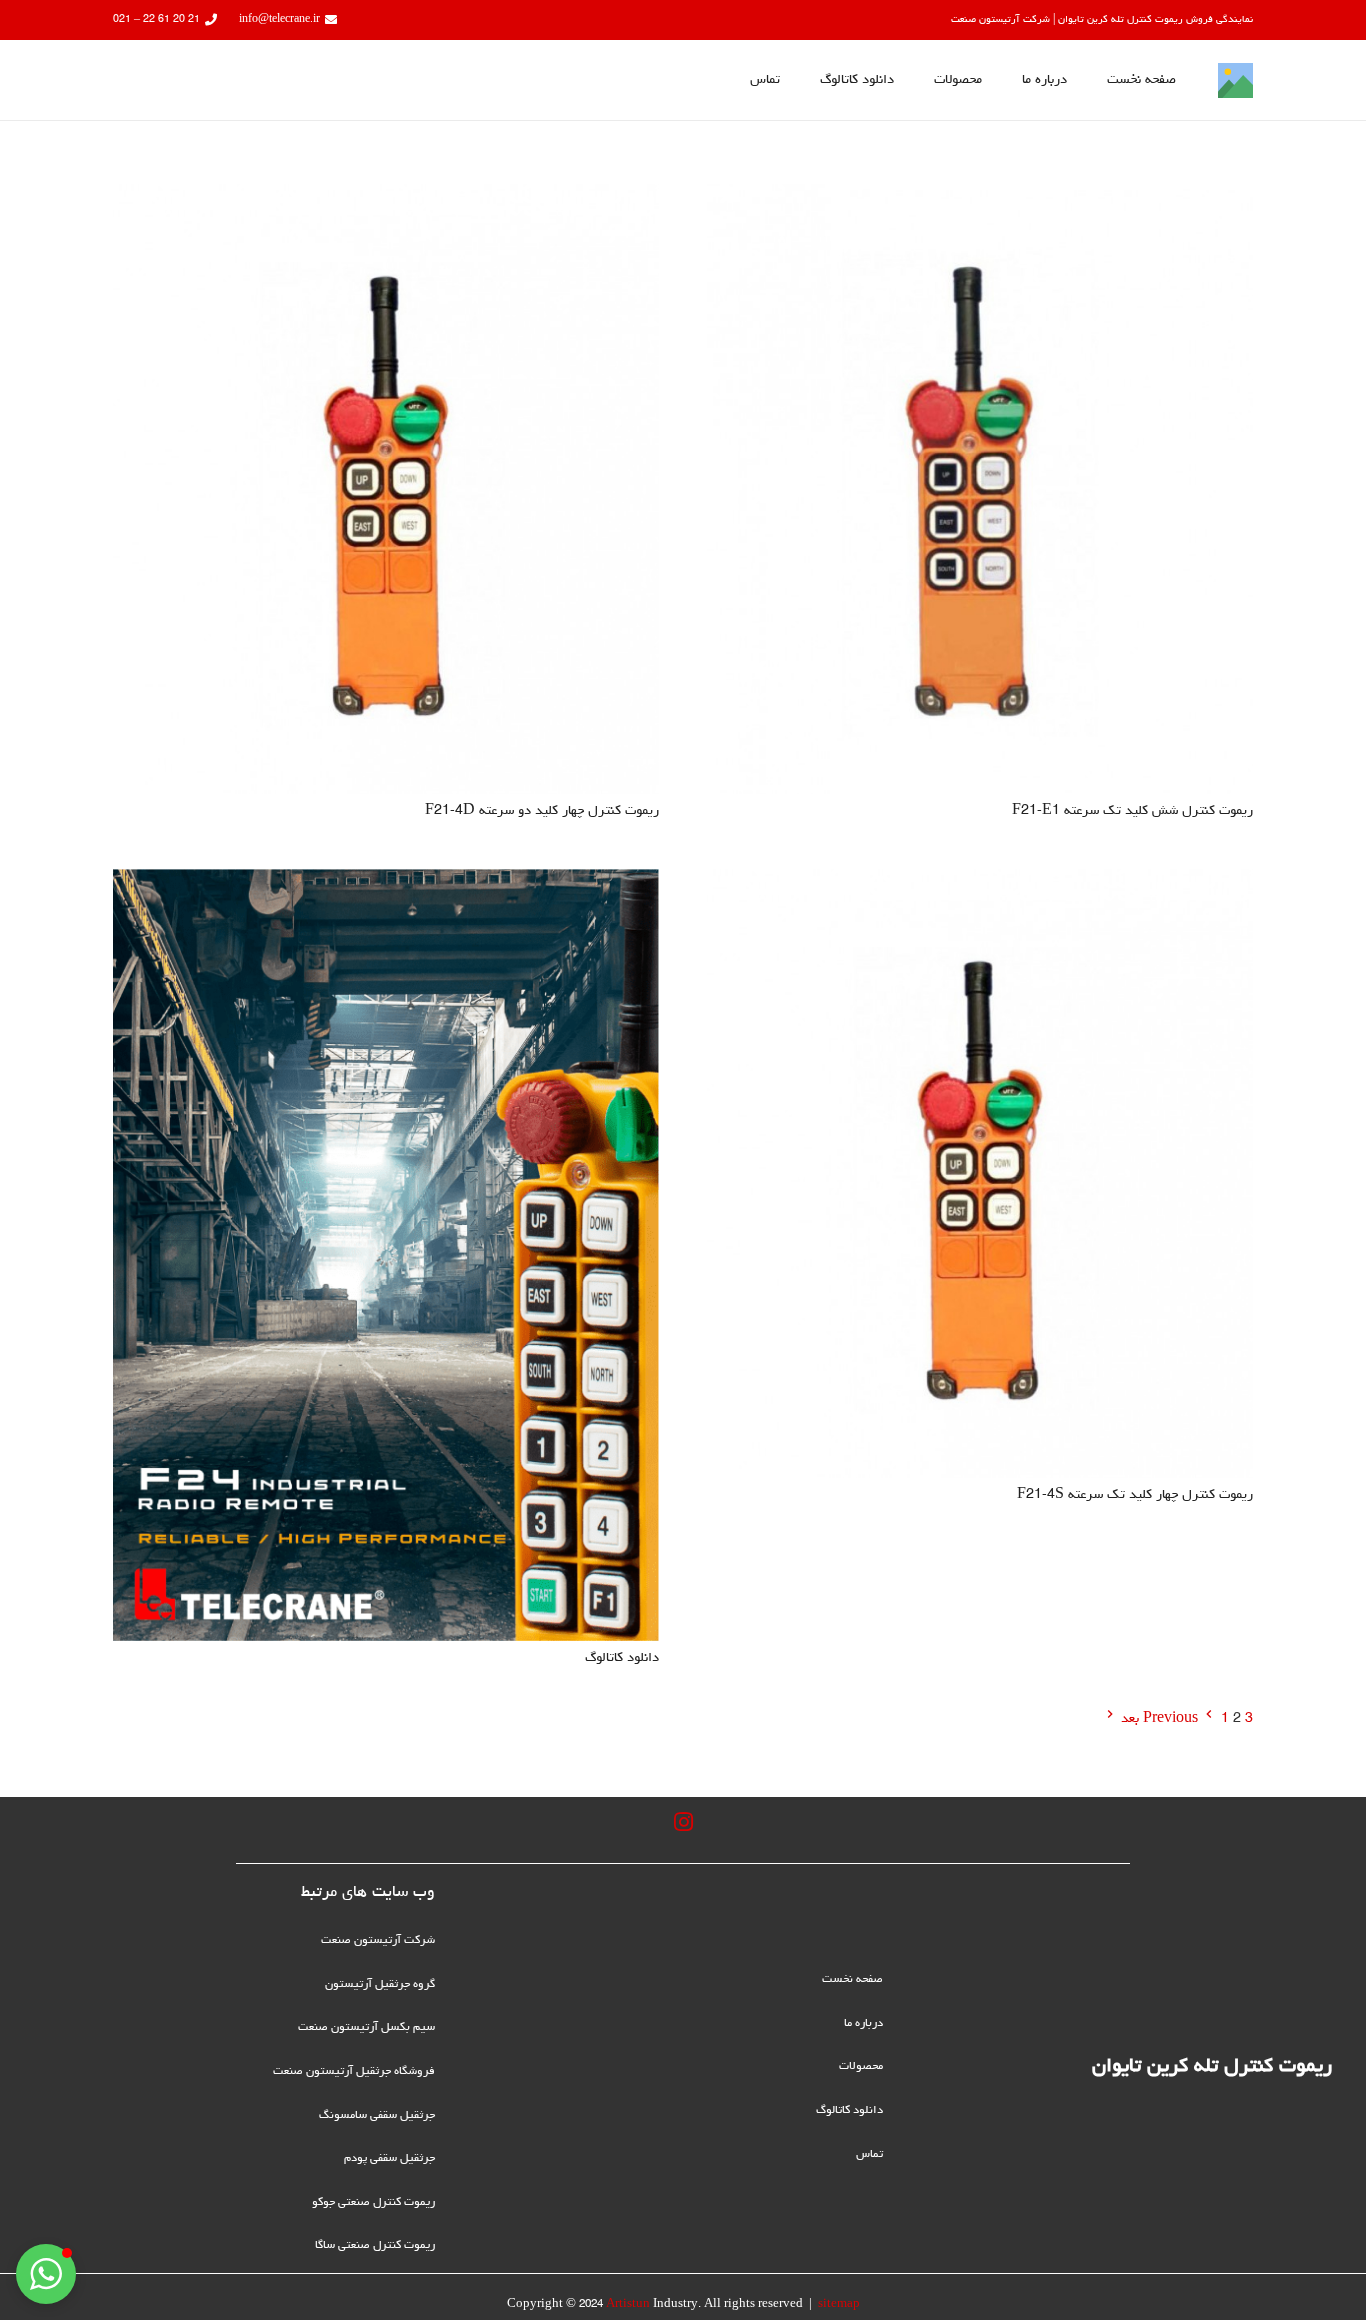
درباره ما (863, 2024)
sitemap (839, 2304)
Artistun (628, 2304)
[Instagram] (683, 1822)
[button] (46, 2274)
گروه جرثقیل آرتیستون (380, 1985)
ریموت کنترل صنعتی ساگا (375, 2246)
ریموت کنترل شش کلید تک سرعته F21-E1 (1132, 811)
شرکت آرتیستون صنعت (378, 1941)
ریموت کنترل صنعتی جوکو (373, 2203)
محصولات (861, 2067)
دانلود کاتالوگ (622, 1658)
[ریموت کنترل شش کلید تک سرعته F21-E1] (980, 198)
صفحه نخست (852, 1980)
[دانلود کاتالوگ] (386, 883)
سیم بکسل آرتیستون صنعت (366, 2028)
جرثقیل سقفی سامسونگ (377, 2116)
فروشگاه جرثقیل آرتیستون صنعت (354, 2072)
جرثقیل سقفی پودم (389, 2159)
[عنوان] (1235, 80)
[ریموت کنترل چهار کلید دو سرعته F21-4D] (386, 198)
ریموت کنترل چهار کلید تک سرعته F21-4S (1135, 1495)
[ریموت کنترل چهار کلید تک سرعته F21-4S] (980, 883)
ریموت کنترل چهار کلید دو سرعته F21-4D (542, 811)
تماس (869, 2155)
